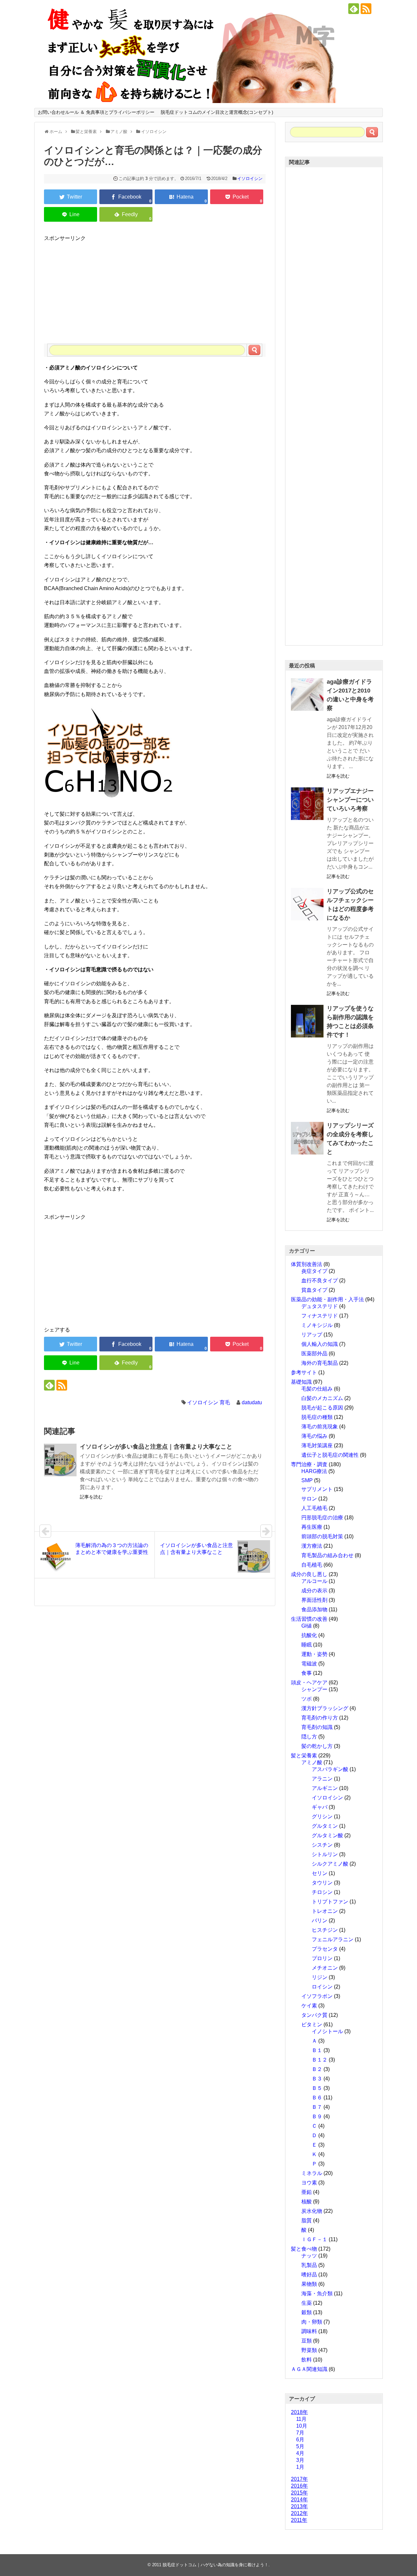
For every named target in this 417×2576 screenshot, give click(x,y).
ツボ (307, 1699)
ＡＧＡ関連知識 (309, 2369)
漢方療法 (312, 1546)
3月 (300, 2460)
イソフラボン (317, 1996)
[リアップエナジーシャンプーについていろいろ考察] (307, 804)
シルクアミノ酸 (330, 1864)
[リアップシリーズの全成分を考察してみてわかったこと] (307, 1138)
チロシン (322, 1892)
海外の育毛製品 (320, 1363)
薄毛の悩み (314, 1436)
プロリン (322, 1958)
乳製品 (309, 2265)
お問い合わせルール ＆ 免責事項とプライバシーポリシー (96, 112)
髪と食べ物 (304, 2249)
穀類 (307, 2312)
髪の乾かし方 (317, 1746)
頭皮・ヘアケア (309, 1683)
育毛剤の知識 (317, 1727)
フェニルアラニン (333, 1939)
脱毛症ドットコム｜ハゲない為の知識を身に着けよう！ (216, 2565)
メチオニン (325, 1968)
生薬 (307, 2303)
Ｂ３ (317, 2079)
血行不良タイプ (320, 1281)
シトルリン (325, 1854)
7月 (300, 2433)
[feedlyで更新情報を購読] (354, 9)
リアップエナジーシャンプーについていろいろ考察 (350, 800)
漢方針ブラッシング (325, 1708)
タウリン (322, 1883)
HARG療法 (314, 1471)
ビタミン (312, 2025)
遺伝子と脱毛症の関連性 (330, 1455)
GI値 (307, 1626)
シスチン (322, 1845)
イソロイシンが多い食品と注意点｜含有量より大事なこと (156, 1447)
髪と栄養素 (304, 1756)
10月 (302, 2426)
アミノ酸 (312, 1762)
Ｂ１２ (320, 2060)
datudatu (252, 1402)
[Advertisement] (155, 288)
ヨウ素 (309, 2183)
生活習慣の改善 (309, 1619)
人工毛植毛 (314, 1508)
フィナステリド (320, 1316)
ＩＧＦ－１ (314, 2239)
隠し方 (309, 1737)
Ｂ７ (317, 2107)
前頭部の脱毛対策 (322, 1536)
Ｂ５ (317, 2088)
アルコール (314, 1581)
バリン (320, 1921)
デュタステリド (320, 1306)
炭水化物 (312, 2211)
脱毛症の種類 (317, 1417)
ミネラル (312, 2173)
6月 (300, 2440)
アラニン (322, 1779)
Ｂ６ (317, 2098)
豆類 (307, 2341)
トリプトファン (330, 1902)
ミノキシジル (317, 1325)
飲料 (307, 2360)
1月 (300, 2467)
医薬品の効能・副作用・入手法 (327, 1299)
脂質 (307, 2220)
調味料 (309, 2331)
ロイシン (322, 1987)
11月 (301, 2419)
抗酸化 (309, 1635)
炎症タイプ (314, 1271)
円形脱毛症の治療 (322, 1518)
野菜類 (309, 2350)
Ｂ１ (317, 2050)
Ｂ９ (317, 2116)
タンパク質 (314, 2015)
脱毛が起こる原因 (322, 1408)
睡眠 (307, 1645)
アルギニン (325, 1788)
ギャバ (320, 1807)
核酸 (307, 2202)
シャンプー (314, 1689)
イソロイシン (250, 179)
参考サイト (304, 1372)
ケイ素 (309, 2006)
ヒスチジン (325, 1930)
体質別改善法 (307, 1264)
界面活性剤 (314, 1600)
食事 (307, 1673)
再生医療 (312, 1527)
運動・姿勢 (314, 1654)
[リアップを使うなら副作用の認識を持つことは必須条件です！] (307, 1021)
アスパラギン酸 (330, 1769)
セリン (320, 1873)
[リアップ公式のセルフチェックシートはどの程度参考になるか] (307, 904)
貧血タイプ (314, 1290)
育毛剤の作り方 (320, 1718)
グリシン (322, 1817)
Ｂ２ (317, 2069)
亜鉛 (307, 2192)
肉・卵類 (312, 2322)
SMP (307, 1480)
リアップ (312, 1335)
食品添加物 (314, 1609)
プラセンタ (325, 1949)
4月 (300, 2453)
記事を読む (91, 1497)
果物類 (309, 2284)
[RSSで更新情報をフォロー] (366, 9)
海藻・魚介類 (317, 2293)
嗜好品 (309, 2275)
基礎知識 (301, 1382)
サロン (309, 1499)
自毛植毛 (312, 1565)
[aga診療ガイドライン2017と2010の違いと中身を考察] (307, 694)
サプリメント (317, 1489)
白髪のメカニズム (322, 1398)
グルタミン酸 (327, 1835)
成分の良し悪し (309, 1574)
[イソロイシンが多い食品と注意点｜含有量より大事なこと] (60, 1460)
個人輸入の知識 (320, 1344)
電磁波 (309, 1664)
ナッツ (309, 2256)
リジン (320, 1977)
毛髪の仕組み (317, 1389)
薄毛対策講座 (317, 1445)
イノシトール (327, 2031)
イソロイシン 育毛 (208, 1402)
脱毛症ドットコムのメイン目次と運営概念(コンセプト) (217, 112)
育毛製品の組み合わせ (327, 1555)
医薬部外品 (314, 1354)
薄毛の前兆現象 (320, 1427)
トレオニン (325, 1911)
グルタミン (325, 1826)
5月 (300, 2446)
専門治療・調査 (309, 1464)
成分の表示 (314, 1591)
